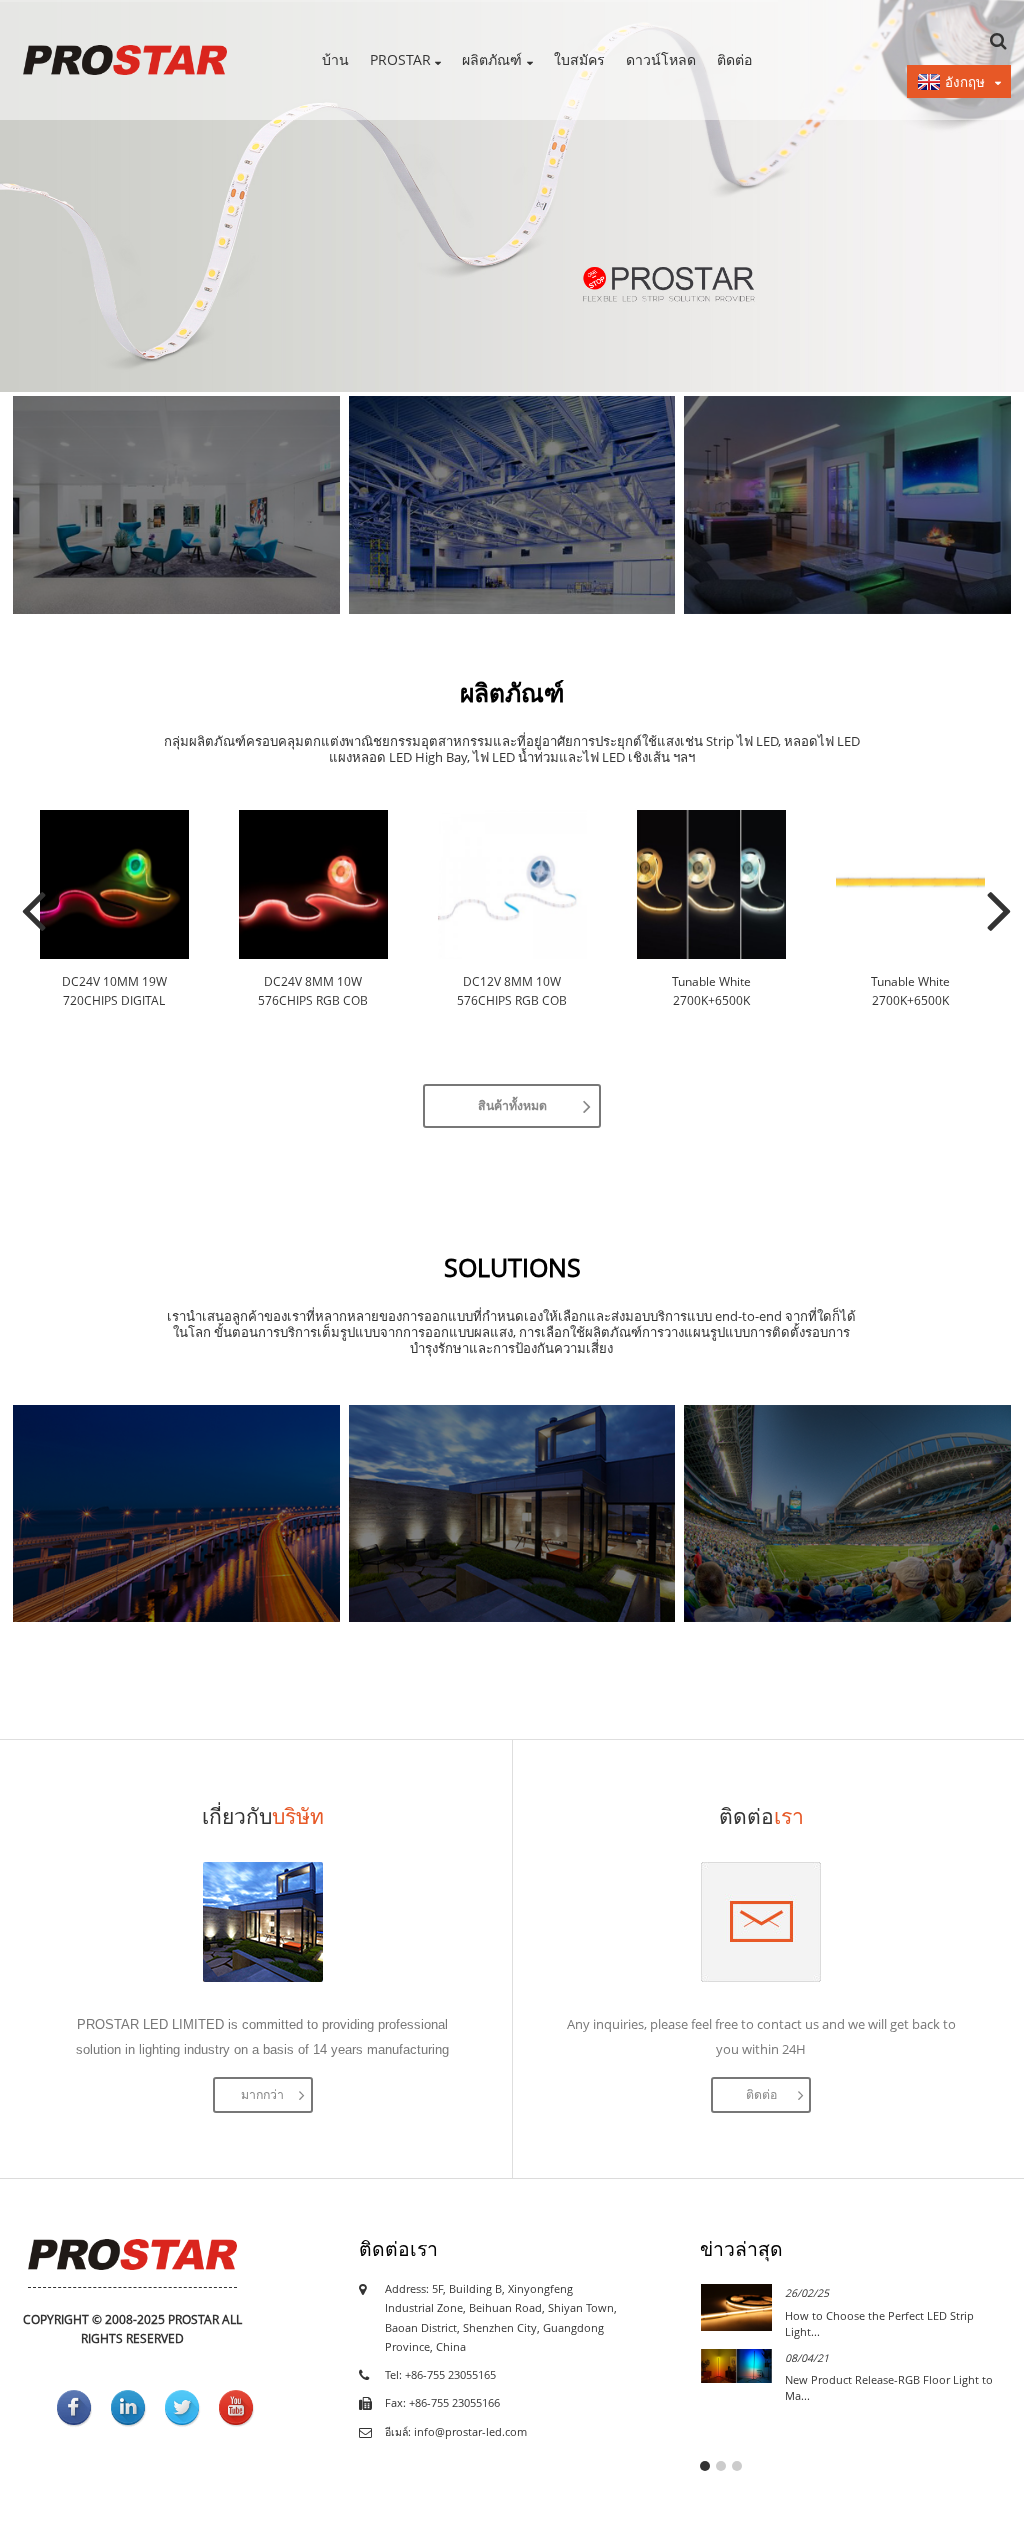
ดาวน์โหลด (661, 59)
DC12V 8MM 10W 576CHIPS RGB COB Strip (512, 992)
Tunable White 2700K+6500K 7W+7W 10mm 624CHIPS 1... (711, 992)
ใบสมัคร (579, 59)
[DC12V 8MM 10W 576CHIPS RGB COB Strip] (512, 884)
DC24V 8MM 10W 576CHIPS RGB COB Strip (313, 992)
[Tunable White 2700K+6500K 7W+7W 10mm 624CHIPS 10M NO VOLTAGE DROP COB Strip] (711, 884)
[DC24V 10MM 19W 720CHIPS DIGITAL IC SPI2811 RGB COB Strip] (114, 884)
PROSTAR (400, 59)
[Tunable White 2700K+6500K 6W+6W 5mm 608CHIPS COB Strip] (910, 884)
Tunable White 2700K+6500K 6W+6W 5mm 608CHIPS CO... (910, 992)
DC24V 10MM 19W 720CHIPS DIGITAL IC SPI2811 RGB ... (114, 992)
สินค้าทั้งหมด (512, 1105)
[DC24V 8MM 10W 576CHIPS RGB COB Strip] (313, 884)
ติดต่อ (734, 59)
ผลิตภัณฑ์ (492, 59)
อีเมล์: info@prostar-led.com (456, 2432)
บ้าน (335, 59)
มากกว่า (262, 2094)
